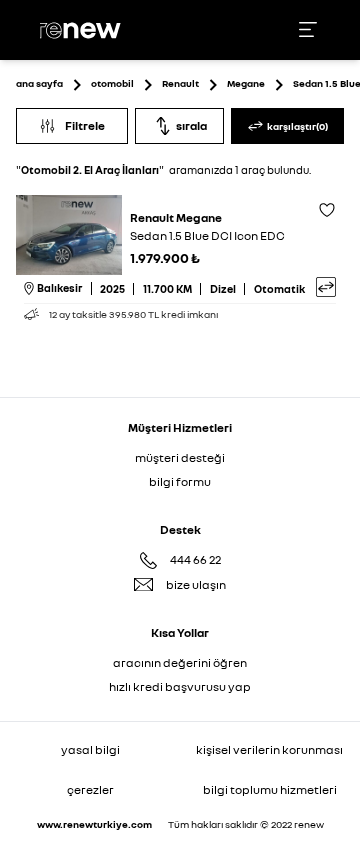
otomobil (112, 83)
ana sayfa (39, 83)
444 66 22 (195, 559)
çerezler (90, 789)
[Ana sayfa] (83, 30)
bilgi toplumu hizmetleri (270, 789)
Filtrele (85, 125)
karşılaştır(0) (297, 126)
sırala (191, 125)
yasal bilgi (90, 749)
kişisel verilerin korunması (269, 749)
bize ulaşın (196, 584)
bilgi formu (180, 481)
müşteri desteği (180, 457)
